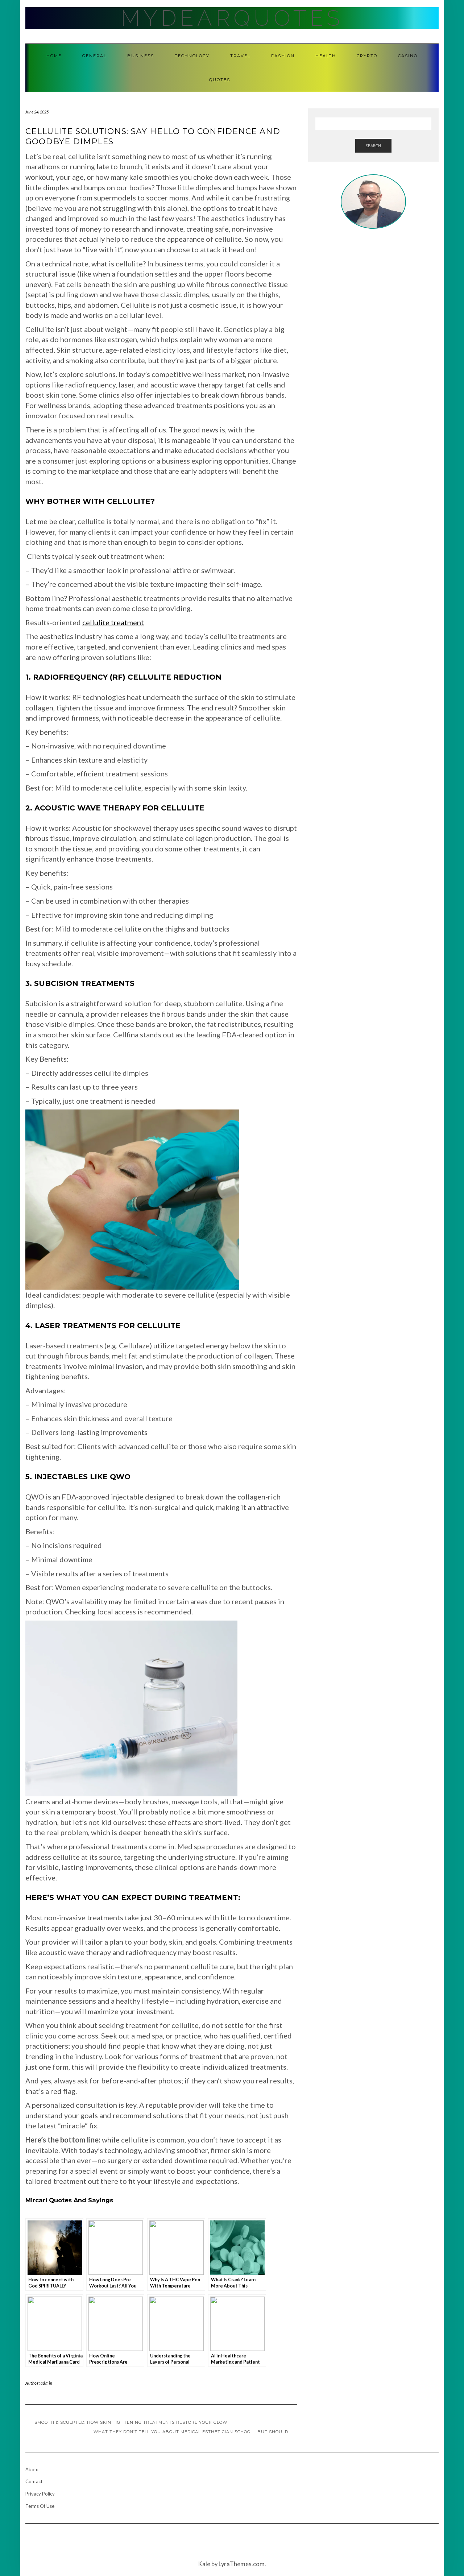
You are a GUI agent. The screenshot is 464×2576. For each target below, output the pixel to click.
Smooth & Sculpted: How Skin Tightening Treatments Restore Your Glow (131, 2422)
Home (54, 56)
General (94, 56)
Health (326, 56)
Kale (204, 2564)
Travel (240, 56)
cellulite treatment (113, 622)
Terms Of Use (40, 2506)
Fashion (283, 56)
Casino (408, 56)
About (32, 2469)
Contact (34, 2481)
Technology (192, 56)
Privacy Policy (40, 2494)
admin (47, 2383)
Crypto (367, 56)
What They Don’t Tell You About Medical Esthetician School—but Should (191, 2432)
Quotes (220, 80)
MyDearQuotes (232, 18)
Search (373, 146)
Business (141, 56)
